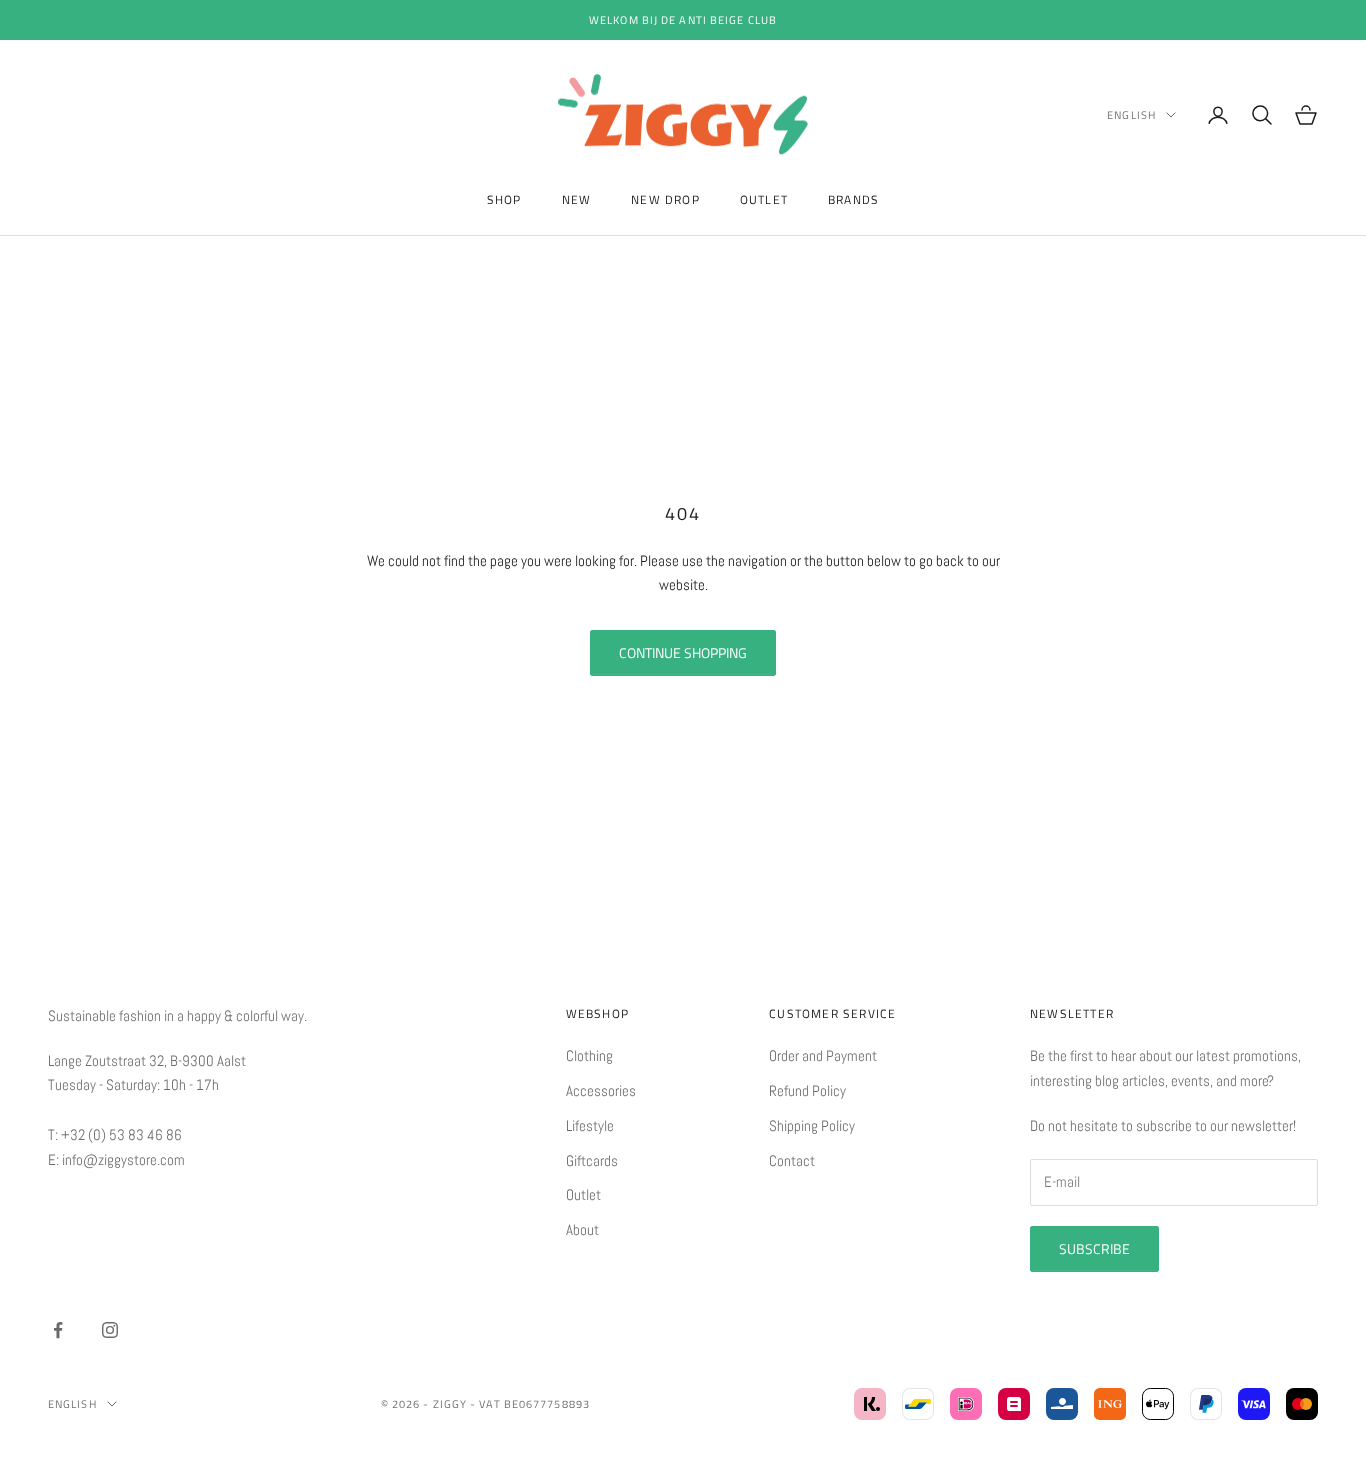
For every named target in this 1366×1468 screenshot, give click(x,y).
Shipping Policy (812, 1125)
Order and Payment (823, 1055)
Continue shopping (683, 652)
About (582, 1229)
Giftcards (592, 1160)
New (577, 199)
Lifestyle (590, 1125)
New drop (665, 199)
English (1131, 115)
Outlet (764, 199)
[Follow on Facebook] (58, 1330)
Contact (792, 1160)
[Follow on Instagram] (110, 1330)
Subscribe (1094, 1248)
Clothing (589, 1055)
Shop (504, 199)
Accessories (601, 1090)
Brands (853, 199)
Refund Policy (807, 1090)
